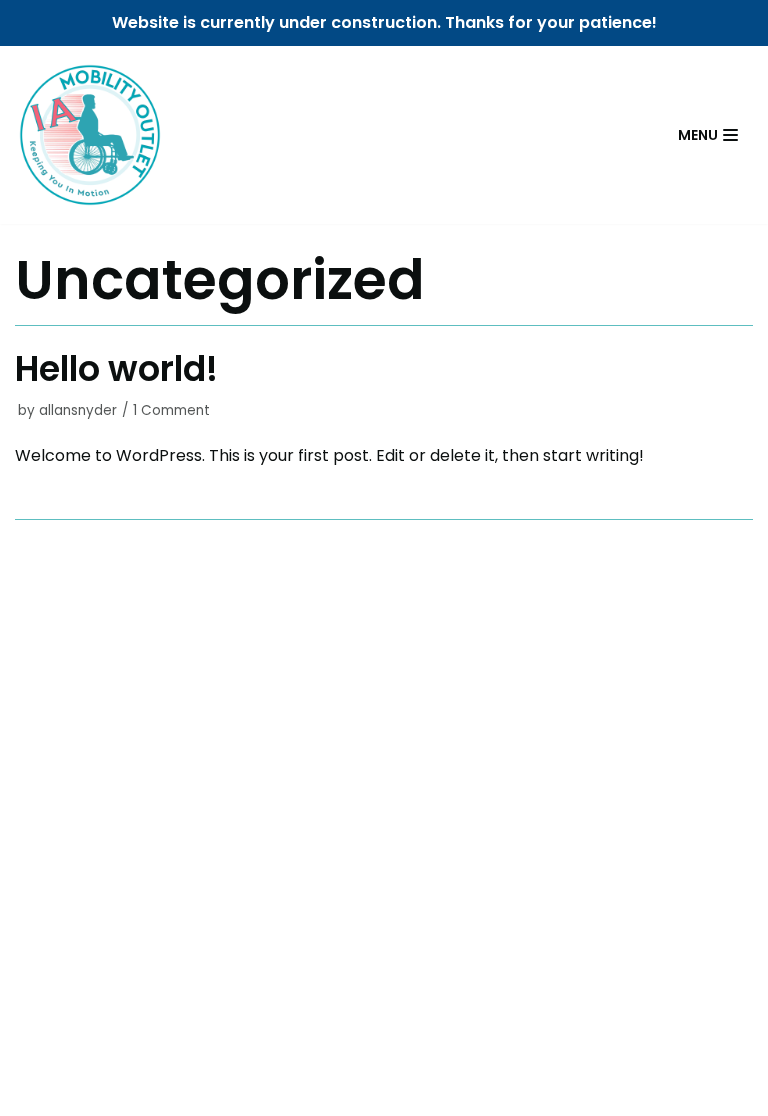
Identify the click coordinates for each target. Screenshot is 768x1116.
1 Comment (171, 410)
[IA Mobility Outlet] (90, 135)
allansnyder (78, 410)
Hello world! (116, 368)
